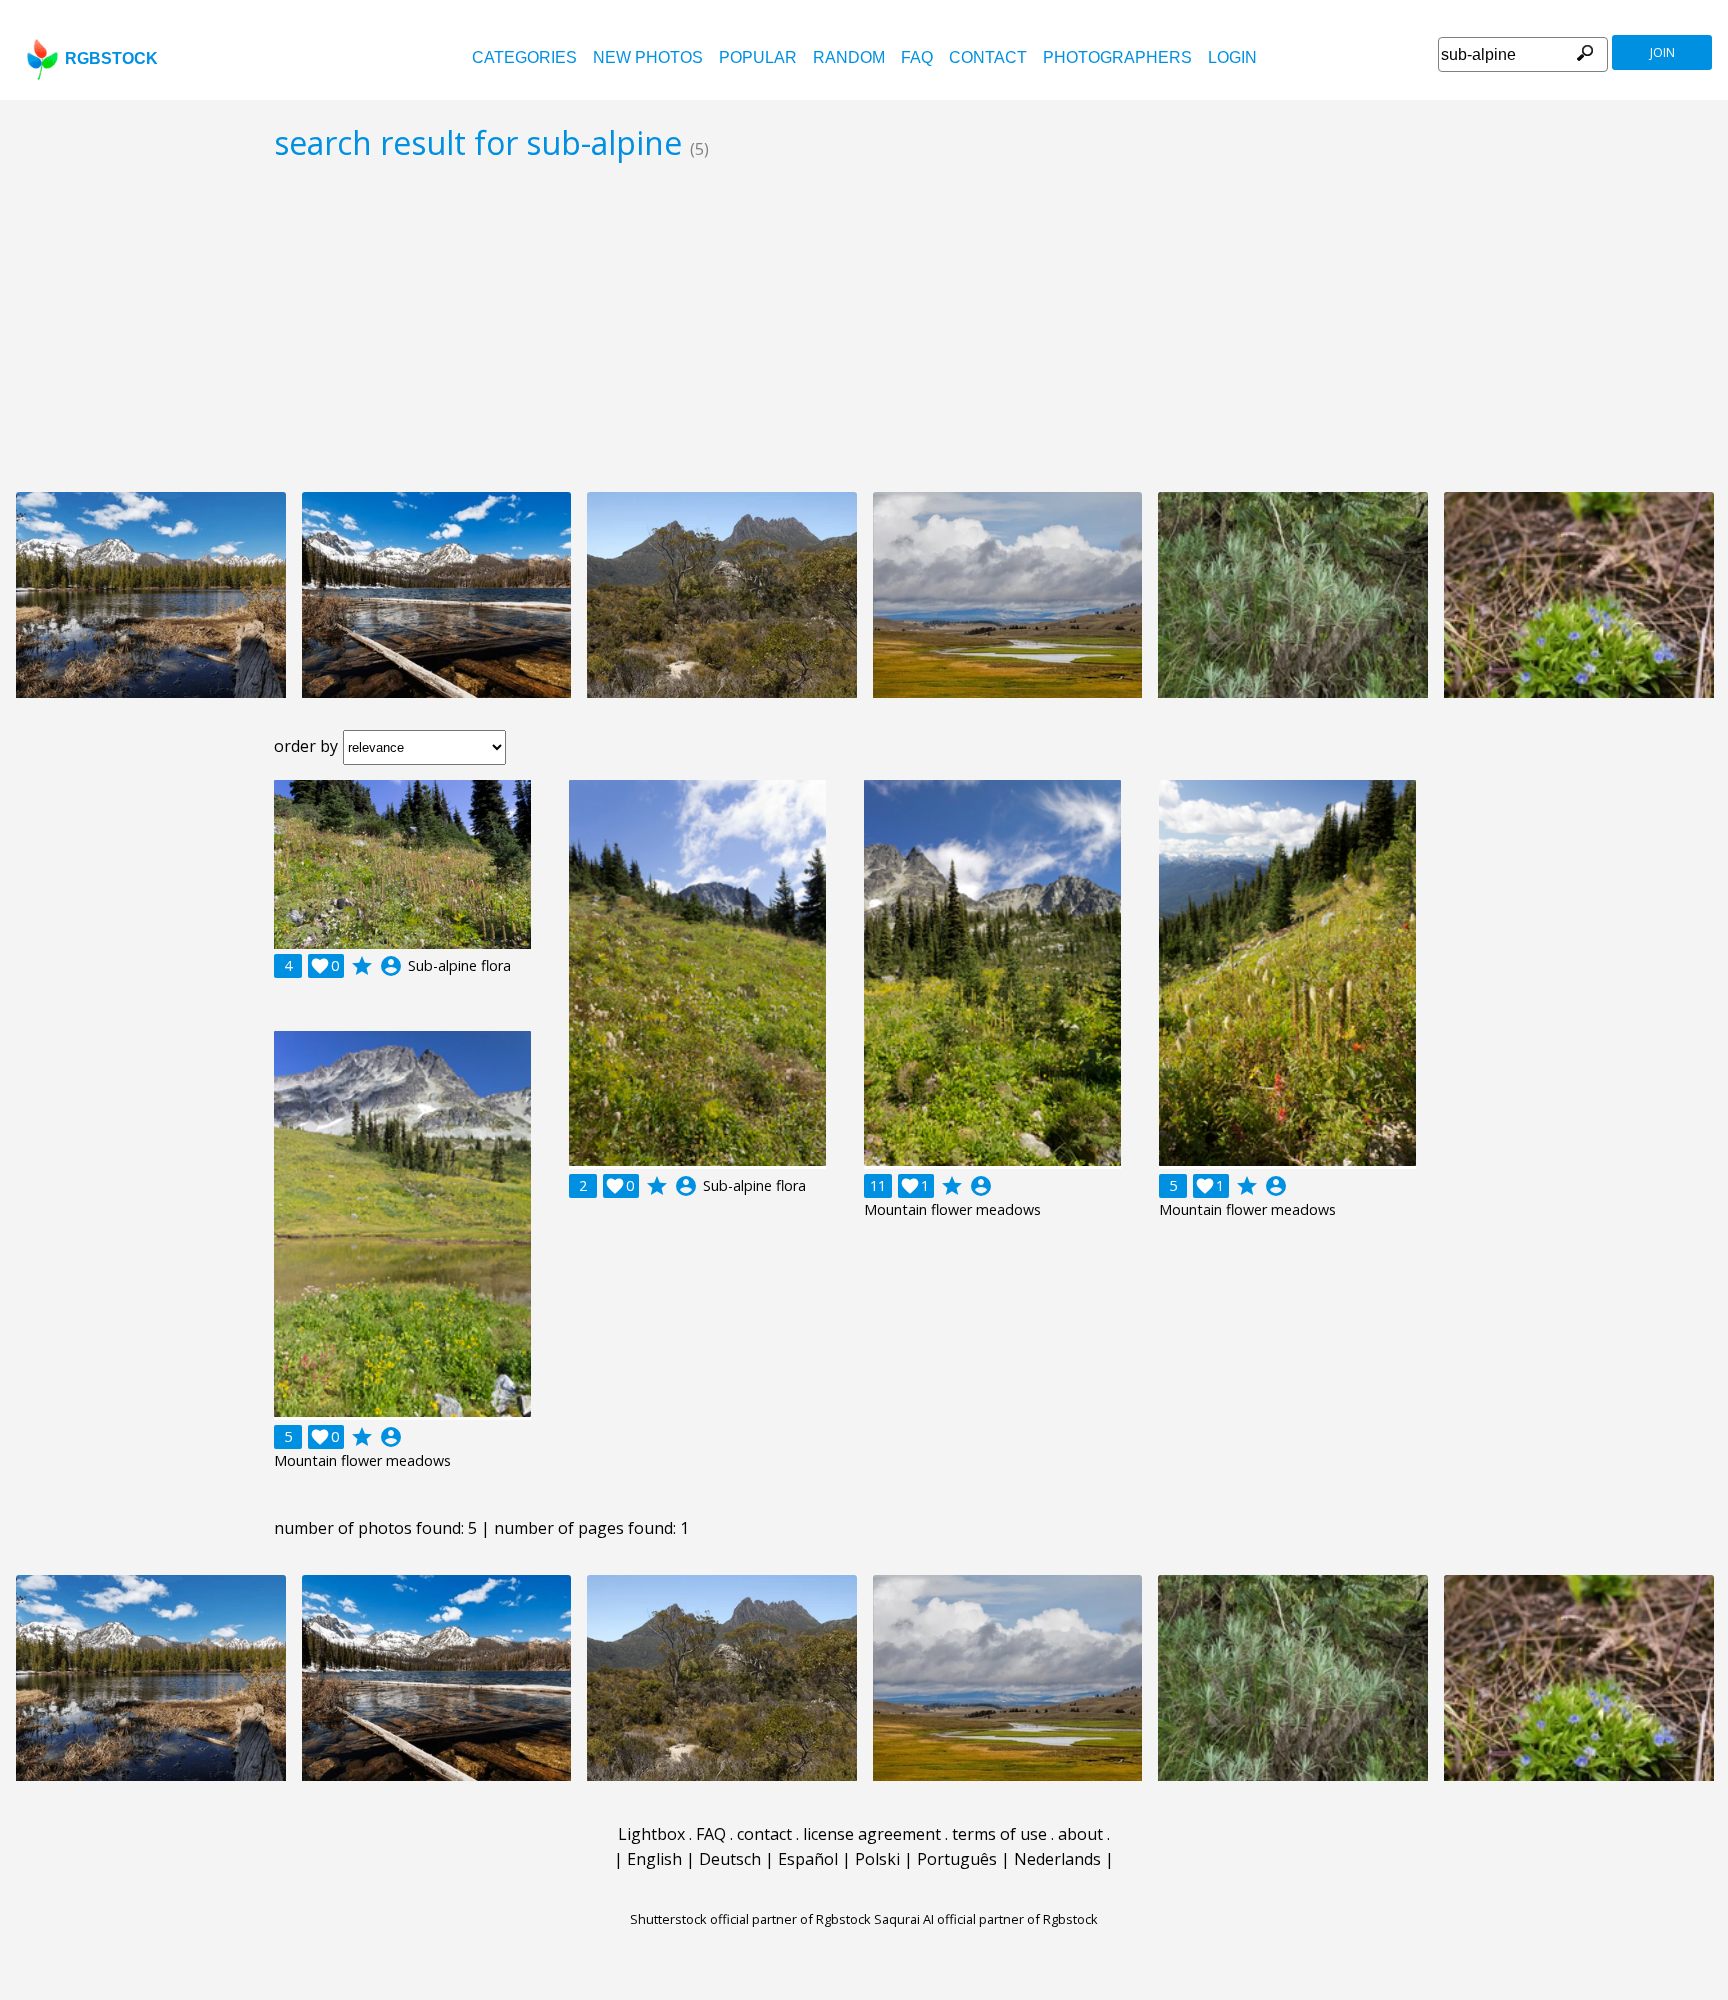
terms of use (999, 1834)
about (1080, 1834)
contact (988, 57)
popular (758, 57)
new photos (648, 57)
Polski (877, 1859)
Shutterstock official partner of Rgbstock (750, 1919)
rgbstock (111, 58)
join (1662, 52)
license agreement (872, 1834)
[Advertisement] (864, 326)
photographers (1117, 57)
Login (1232, 57)
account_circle (391, 966)
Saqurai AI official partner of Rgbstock (986, 1919)
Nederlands (1057, 1859)
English (654, 1859)
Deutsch (730, 1859)
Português (957, 1859)
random (849, 57)
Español (808, 1859)
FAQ (917, 57)
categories (524, 57)
